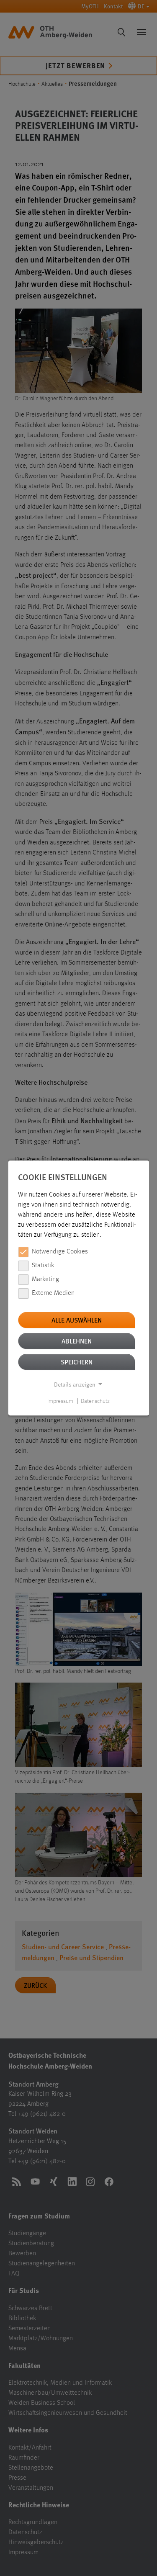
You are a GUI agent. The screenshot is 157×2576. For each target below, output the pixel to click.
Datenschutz (95, 1401)
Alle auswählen (77, 1320)
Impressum (60, 1401)
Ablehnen (77, 1341)
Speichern (77, 1362)
